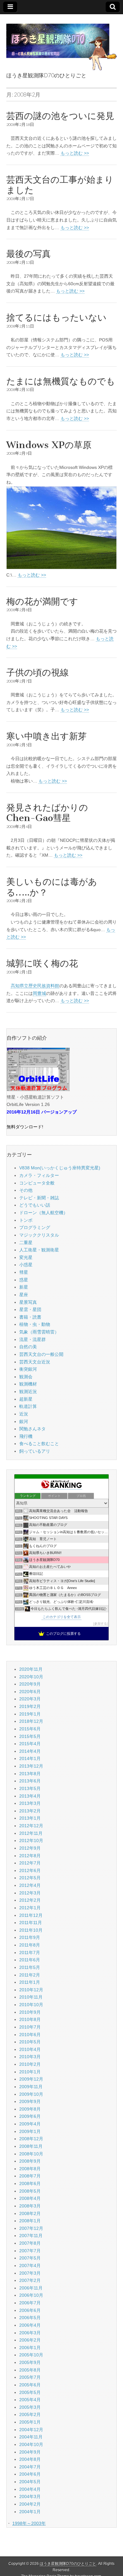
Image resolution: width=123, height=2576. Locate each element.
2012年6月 (30, 1870)
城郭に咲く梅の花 (42, 963)
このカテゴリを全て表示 (62, 1617)
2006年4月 (30, 2325)
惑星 (24, 1280)
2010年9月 (30, 2012)
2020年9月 (30, 1684)
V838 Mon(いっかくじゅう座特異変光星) (60, 1168)
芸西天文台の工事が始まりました (60, 185)
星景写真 (28, 1302)
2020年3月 (30, 1699)
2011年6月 (30, 1960)
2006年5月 (30, 2318)
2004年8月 (30, 2459)
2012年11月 (31, 1833)
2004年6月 (30, 2474)
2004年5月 (30, 2482)
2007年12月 (31, 2228)
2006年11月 (31, 2288)
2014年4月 (30, 1751)
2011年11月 (31, 1923)
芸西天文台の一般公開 (41, 1354)
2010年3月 (30, 2057)
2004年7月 (30, 2467)
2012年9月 (30, 1848)
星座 (24, 1295)
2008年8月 (30, 2169)
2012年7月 (30, 1863)
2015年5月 (30, 1736)
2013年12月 (31, 1766)
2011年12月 (31, 1915)
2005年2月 (30, 2414)
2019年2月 (30, 1706)
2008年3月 (30, 2206)
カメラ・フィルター (39, 1175)
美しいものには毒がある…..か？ (52, 887)
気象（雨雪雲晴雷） (39, 1332)
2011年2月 (30, 1975)
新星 (24, 1287)
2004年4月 (30, 2489)
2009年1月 (30, 2131)
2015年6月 (30, 1729)
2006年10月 (31, 2295)
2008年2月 (30, 2213)
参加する (101, 1624)
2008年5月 (30, 2191)
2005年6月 (30, 2385)
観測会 (26, 1377)
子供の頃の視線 (38, 672)
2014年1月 (30, 1758)
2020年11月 (31, 1669)
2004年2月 (30, 2504)
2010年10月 (31, 2005)
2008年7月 (30, 2176)
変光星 (26, 1257)
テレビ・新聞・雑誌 (39, 1198)
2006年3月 (30, 2333)
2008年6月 (30, 2183)
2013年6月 (30, 1781)
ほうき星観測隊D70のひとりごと (68, 2564)
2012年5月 (30, 1878)
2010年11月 (31, 1997)
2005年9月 (30, 2362)
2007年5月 (30, 2258)
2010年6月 (30, 2035)
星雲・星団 (30, 1309)
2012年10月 (31, 1840)
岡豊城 (39, 993)
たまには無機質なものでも (61, 381)
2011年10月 (31, 1930)
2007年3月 (30, 2273)
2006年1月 (30, 2348)
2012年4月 (30, 1885)
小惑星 (26, 1265)
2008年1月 (30, 2221)
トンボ (26, 1220)
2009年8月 (30, 2109)
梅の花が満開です (42, 601)
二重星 (26, 1243)
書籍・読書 (30, 1317)
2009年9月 (30, 2101)
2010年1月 (30, 2072)
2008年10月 (31, 2154)
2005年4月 (30, 2400)
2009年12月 (31, 2079)
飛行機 (26, 1436)
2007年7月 (30, 2251)
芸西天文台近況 (35, 1362)
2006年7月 (30, 2303)
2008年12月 (31, 2139)
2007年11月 (31, 2236)
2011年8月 (30, 1945)
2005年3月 (30, 2407)
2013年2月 (30, 1811)
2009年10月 (31, 2094)
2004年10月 (31, 2444)
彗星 (24, 1272)
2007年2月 (30, 2280)
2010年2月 (30, 2064)
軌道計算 (28, 1406)
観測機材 (28, 1384)
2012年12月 (31, 1826)
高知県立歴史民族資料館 (35, 986)
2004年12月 (31, 2430)
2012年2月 (30, 1900)
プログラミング (35, 1227)
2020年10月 (31, 1677)
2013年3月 (30, 1803)
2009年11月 (31, 2087)
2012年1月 (30, 1908)
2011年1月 (30, 1982)
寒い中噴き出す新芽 (47, 736)
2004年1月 (30, 2512)
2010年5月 (30, 2042)
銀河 (24, 1421)
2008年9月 (30, 2161)
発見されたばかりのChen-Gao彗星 (47, 813)
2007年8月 (30, 2243)
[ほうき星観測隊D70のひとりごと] (61, 44)
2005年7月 (30, 2377)
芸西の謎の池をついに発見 (60, 116)
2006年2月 (30, 2340)
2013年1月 (30, 1818)
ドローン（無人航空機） (44, 1213)
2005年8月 (30, 2370)
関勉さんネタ (32, 1429)
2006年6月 (30, 2310)
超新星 (26, 1399)
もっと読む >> (75, 153)
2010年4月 (30, 2049)
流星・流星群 (32, 1339)
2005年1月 (30, 2422)
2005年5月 (30, 2392)
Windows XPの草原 (49, 445)
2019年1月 (30, 1714)
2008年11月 (31, 2146)
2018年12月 (31, 1721)
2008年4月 (30, 2198)
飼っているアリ (35, 1451)
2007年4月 (30, 2266)
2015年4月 (30, 1744)
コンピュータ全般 (37, 1183)
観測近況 (28, 1391)
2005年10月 (31, 2355)
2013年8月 (30, 1774)
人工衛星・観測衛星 (39, 1250)
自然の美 (28, 1347)
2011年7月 (30, 1953)
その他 (26, 1190)
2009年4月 (30, 2124)
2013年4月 (30, 1796)
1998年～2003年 (29, 2523)
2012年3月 (30, 1893)
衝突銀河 (28, 1369)
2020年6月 (30, 1692)
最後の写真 (29, 254)
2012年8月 (30, 1856)
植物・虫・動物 (35, 1324)
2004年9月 (30, 2452)
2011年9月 (30, 1937)
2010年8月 (30, 2019)
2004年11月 (31, 2437)
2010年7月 (30, 2027)
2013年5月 (30, 1788)
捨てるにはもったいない (56, 317)
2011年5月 (30, 1967)
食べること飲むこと (39, 1444)
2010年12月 (31, 1990)
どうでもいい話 (35, 1205)
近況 (24, 1414)
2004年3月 (30, 2496)
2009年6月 (30, 2116)
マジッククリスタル (39, 1235)
